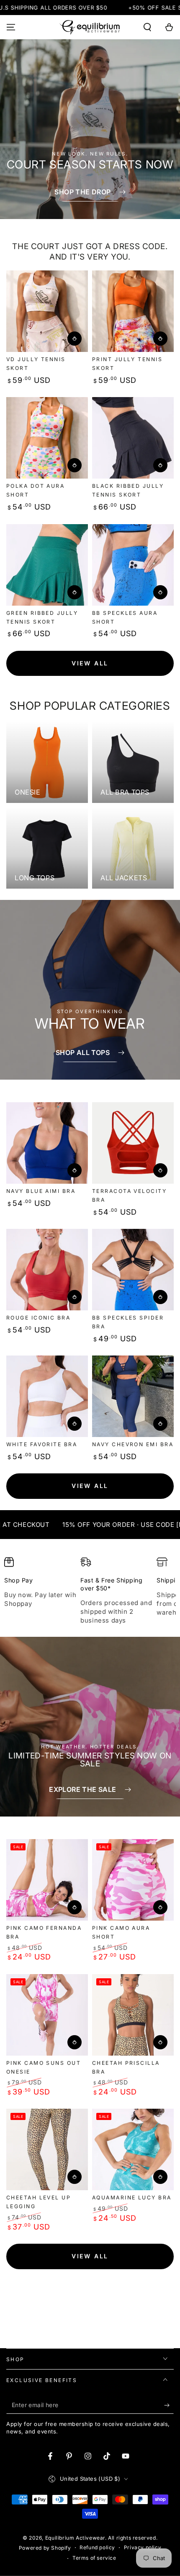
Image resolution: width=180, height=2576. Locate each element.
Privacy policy (143, 2547)
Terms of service (94, 2558)
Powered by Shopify (45, 2548)
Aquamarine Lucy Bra (132, 2198)
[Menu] (11, 27)
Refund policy (97, 2547)
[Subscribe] (169, 2405)
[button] (147, 27)
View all (90, 663)
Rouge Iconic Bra (38, 1318)
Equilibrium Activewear (75, 2538)
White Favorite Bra (42, 1444)
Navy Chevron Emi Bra (133, 1444)
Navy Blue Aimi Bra (41, 1191)
